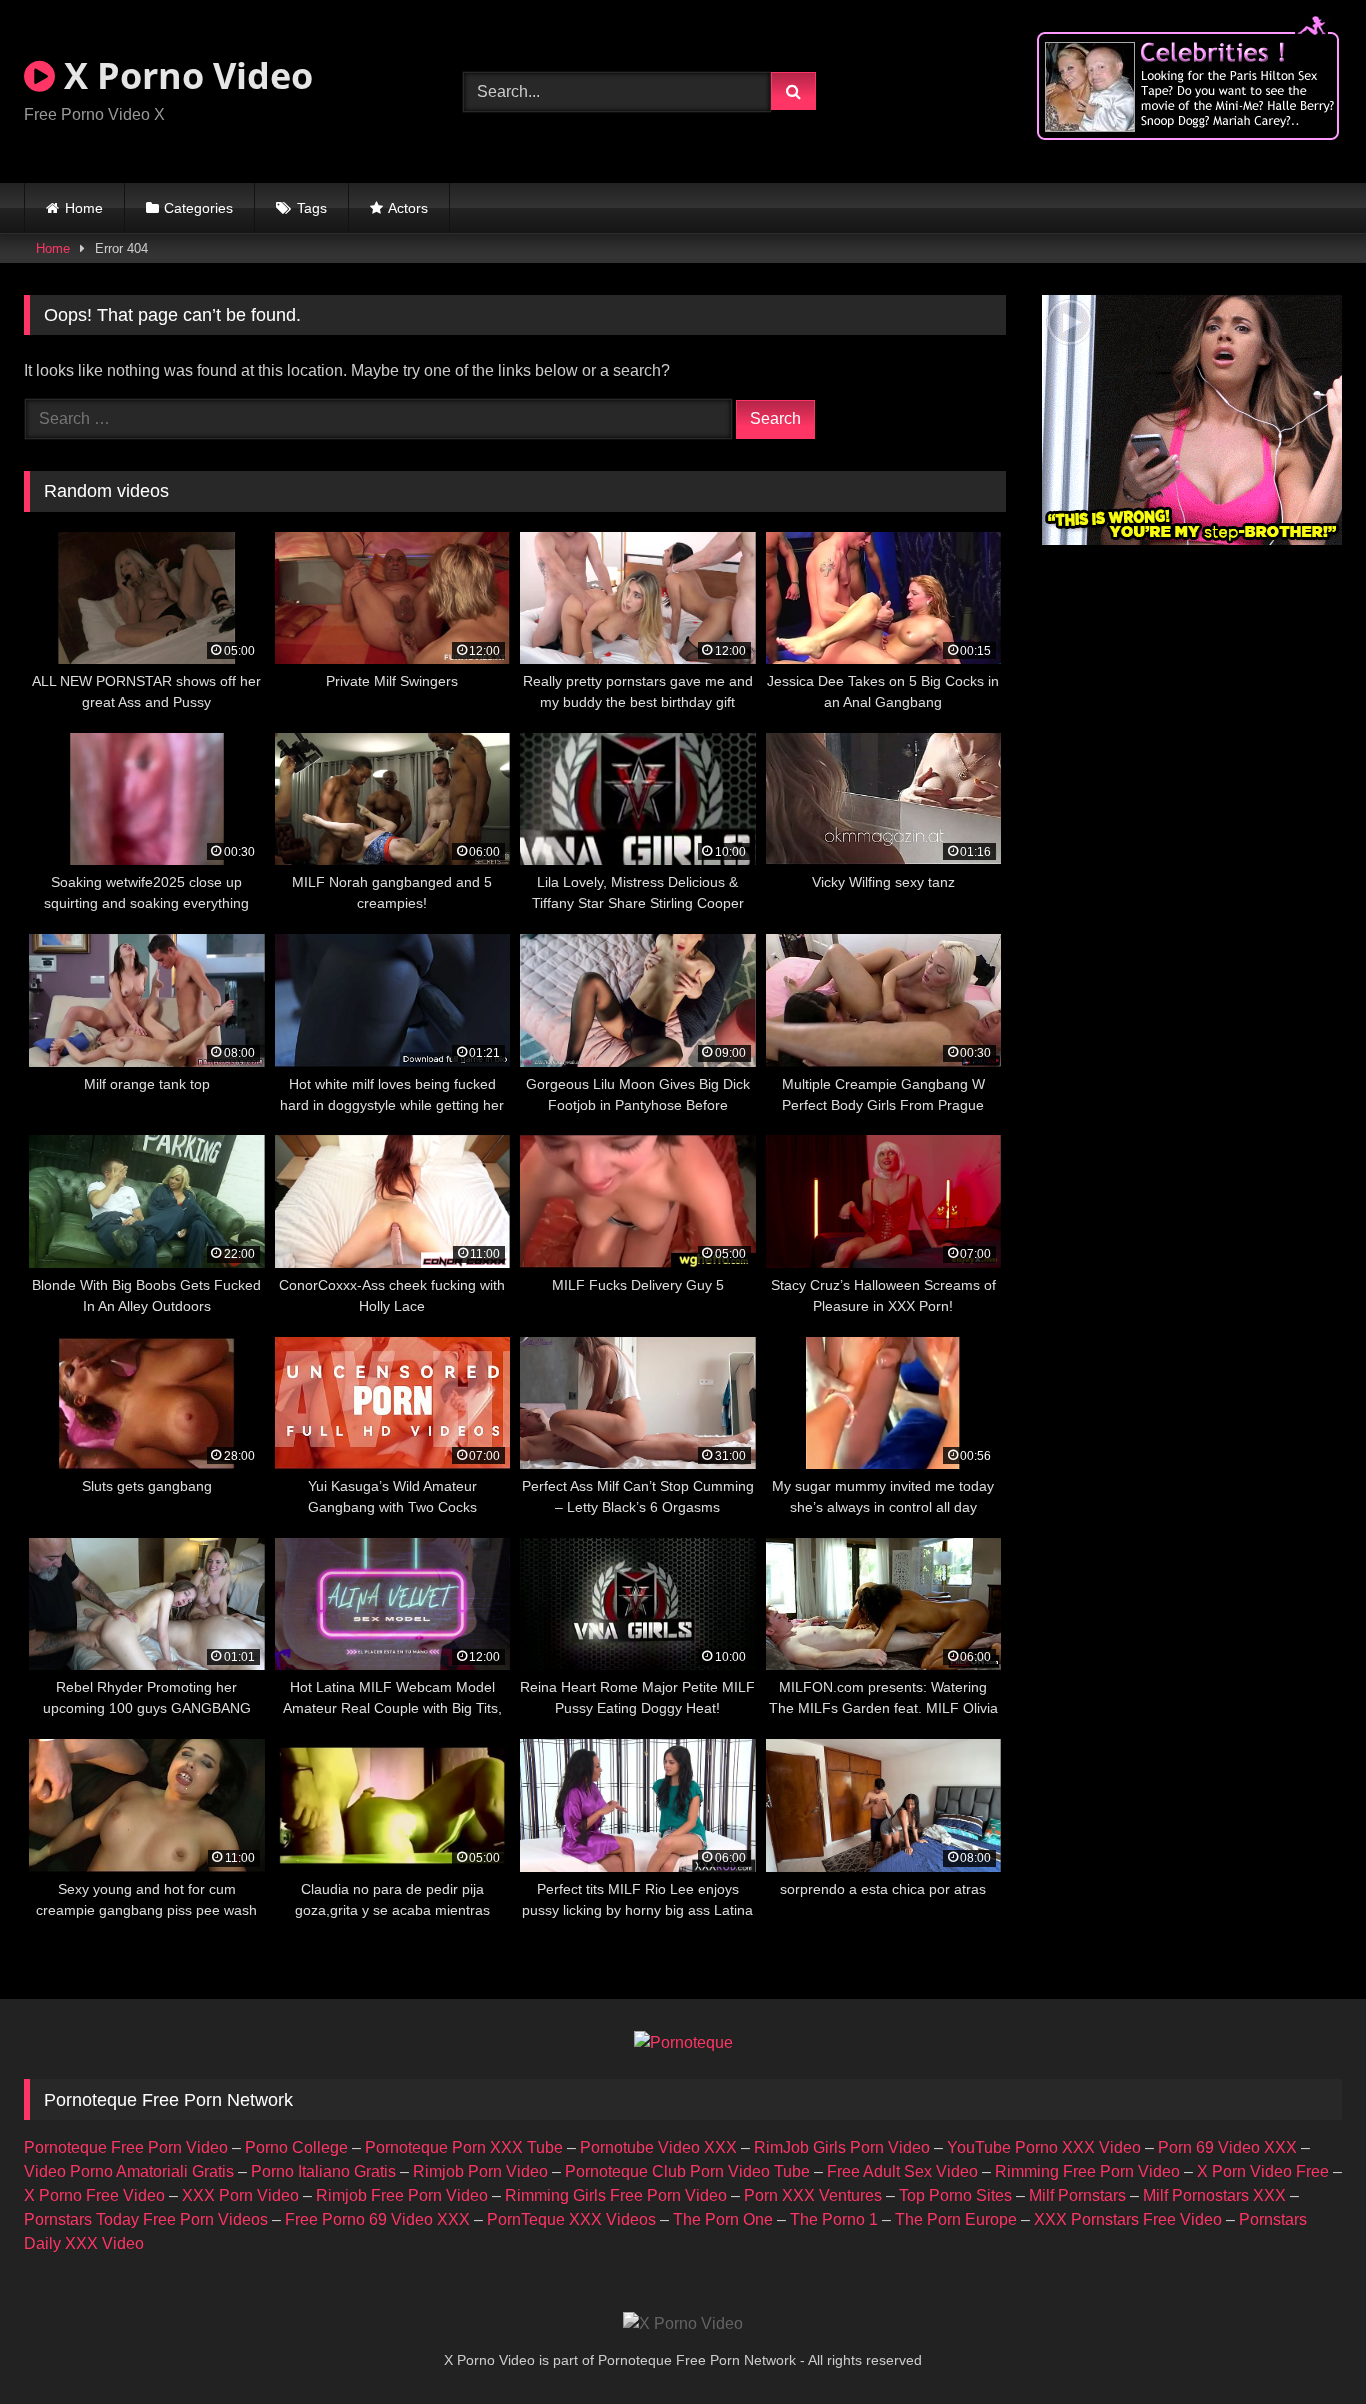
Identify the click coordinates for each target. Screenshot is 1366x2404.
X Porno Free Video (94, 2195)
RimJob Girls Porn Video (842, 2147)
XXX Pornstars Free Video (1128, 2219)
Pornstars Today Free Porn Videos (146, 2219)
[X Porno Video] (683, 2324)
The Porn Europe (956, 2219)
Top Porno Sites (955, 2195)
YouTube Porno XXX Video (1044, 2147)
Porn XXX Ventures (813, 2195)
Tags (312, 208)
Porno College (296, 2147)
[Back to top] (1304, 2344)
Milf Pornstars (1077, 2195)
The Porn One (723, 2219)
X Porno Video (184, 75)
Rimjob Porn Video (480, 2171)
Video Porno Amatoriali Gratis (129, 2171)
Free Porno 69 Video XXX (377, 2219)
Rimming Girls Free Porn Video (616, 2195)
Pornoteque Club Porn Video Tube (687, 2171)
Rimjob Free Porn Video (402, 2195)
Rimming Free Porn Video (1087, 2171)
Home (84, 208)
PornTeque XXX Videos (571, 2219)
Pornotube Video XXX (658, 2147)
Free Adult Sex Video (902, 2171)
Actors (408, 208)
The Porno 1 (834, 2219)
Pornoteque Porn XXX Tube (464, 2147)
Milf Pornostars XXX (1214, 2195)
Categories (198, 208)
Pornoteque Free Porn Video (126, 2147)
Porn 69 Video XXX (1227, 2147)
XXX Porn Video (240, 2195)
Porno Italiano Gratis (323, 2171)
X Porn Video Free (1263, 2171)
